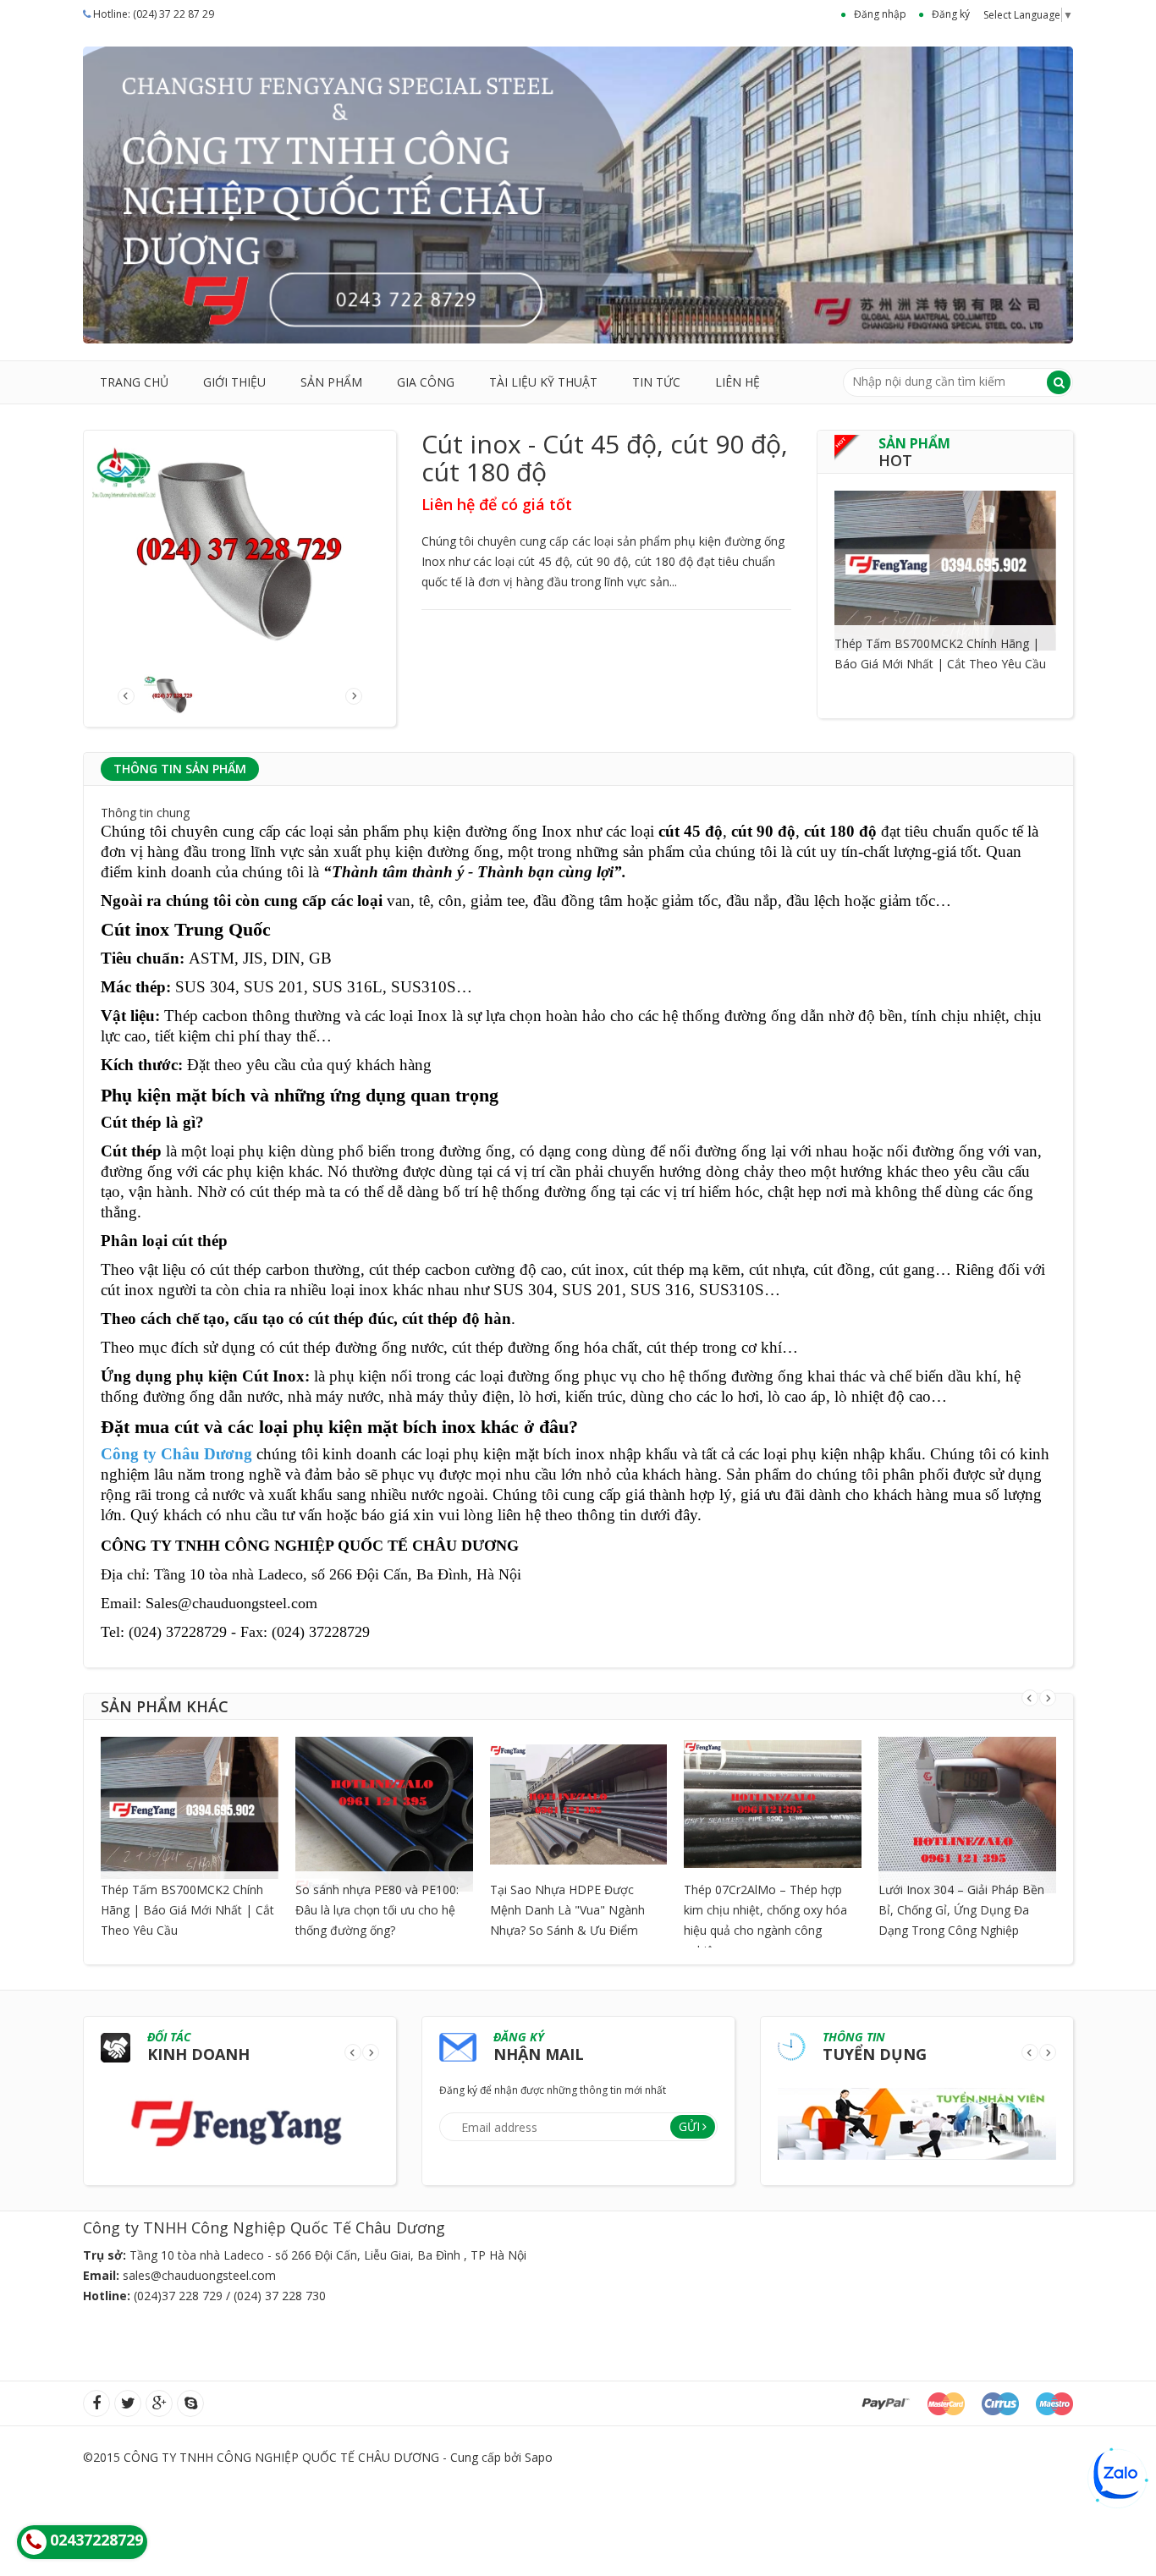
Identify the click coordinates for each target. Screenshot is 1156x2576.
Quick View (945, 549)
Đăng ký (951, 14)
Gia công (426, 382)
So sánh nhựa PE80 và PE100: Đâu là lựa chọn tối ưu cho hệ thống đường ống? (377, 1910)
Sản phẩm (331, 382)
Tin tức (656, 382)
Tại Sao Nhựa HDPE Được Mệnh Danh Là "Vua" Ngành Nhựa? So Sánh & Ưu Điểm (567, 1910)
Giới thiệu (234, 382)
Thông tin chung (145, 813)
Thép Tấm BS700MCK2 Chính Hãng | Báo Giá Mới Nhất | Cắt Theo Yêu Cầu (187, 1910)
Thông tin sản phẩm (180, 769)
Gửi (689, 2126)
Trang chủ (134, 382)
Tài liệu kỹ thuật (543, 382)
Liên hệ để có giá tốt (497, 504)
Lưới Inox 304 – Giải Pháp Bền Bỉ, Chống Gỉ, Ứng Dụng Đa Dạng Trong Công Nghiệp (961, 1910)
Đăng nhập (880, 14)
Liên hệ (738, 382)
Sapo (539, 2457)
